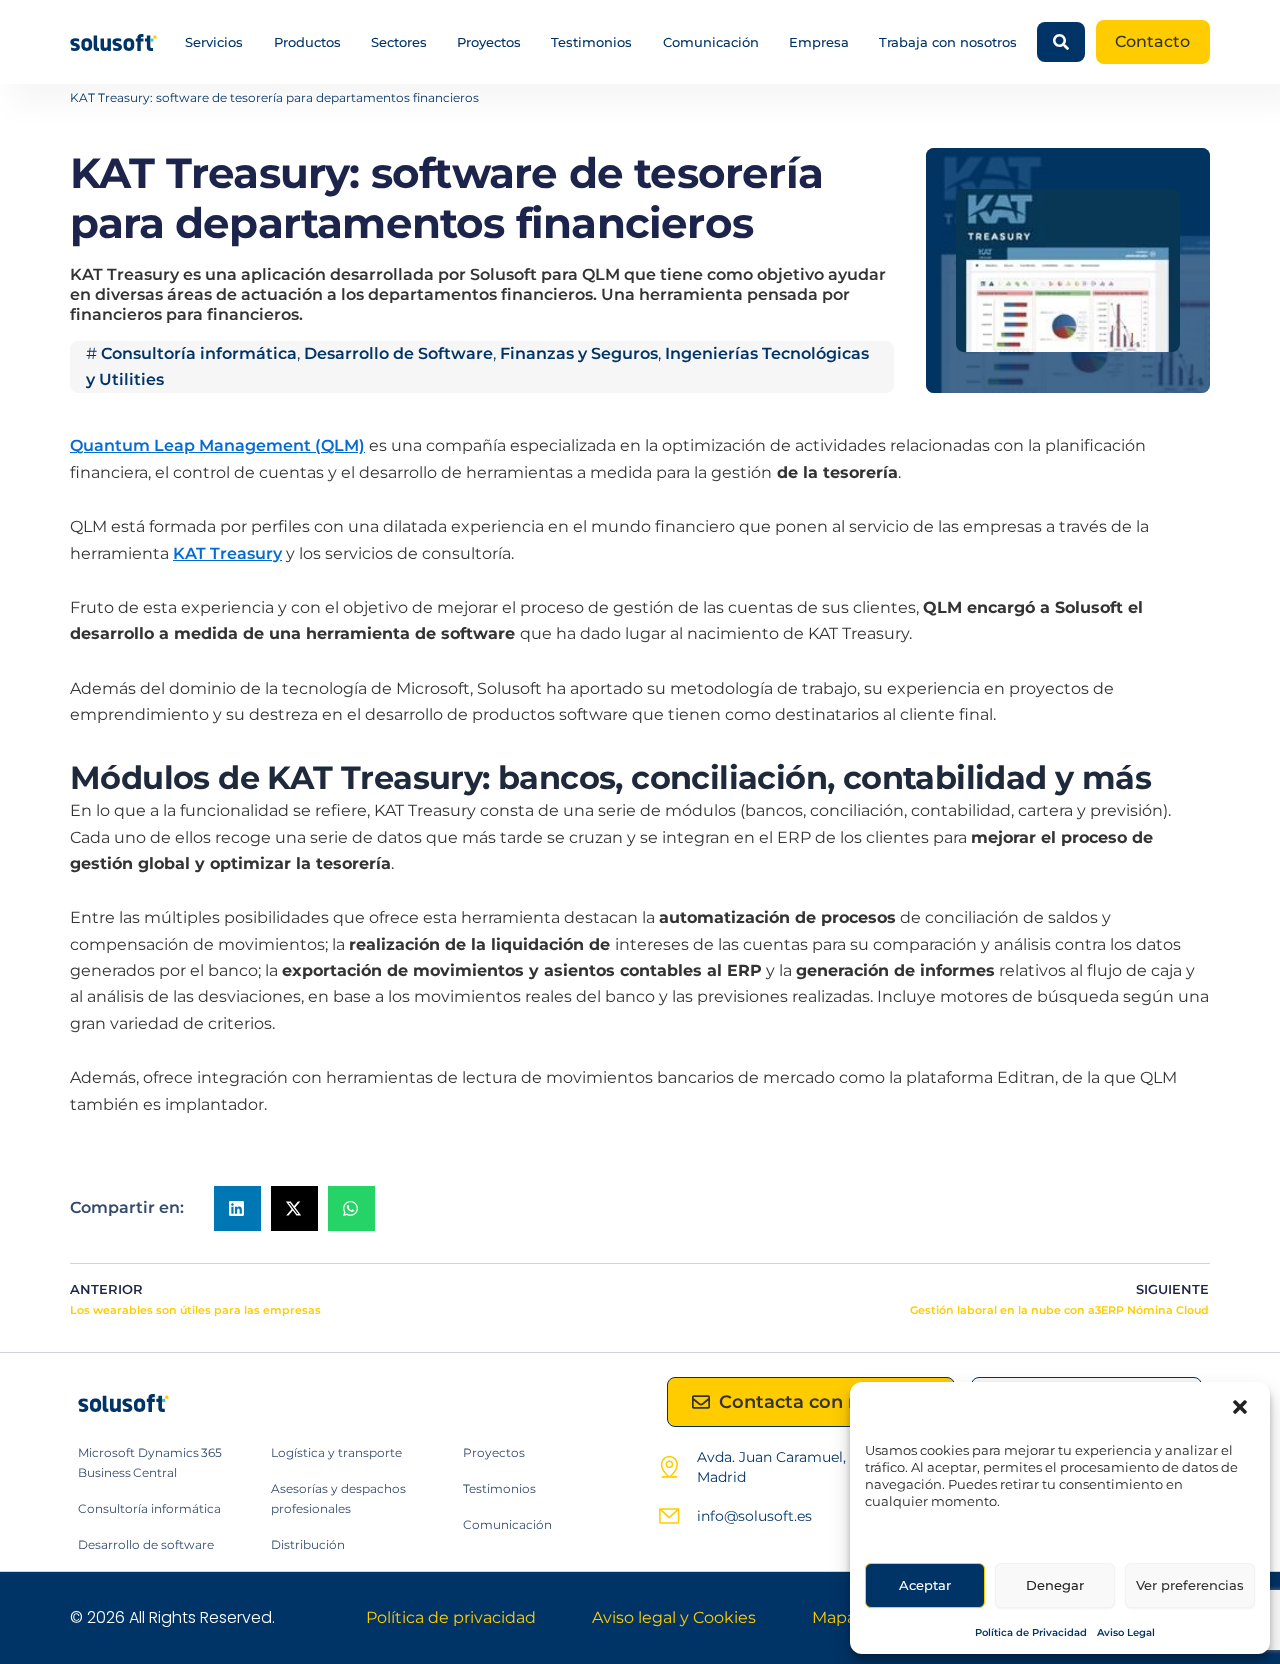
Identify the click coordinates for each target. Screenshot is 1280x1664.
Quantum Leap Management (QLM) (217, 445)
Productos (307, 42)
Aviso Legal (1126, 1632)
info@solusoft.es (754, 1516)
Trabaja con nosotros (948, 42)
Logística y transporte (336, 1452)
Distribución (308, 1544)
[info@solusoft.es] (669, 1516)
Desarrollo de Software (398, 353)
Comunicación (711, 42)
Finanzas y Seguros (579, 353)
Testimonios (591, 42)
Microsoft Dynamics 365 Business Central (150, 1462)
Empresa (819, 42)
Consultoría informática (199, 353)
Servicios (214, 42)
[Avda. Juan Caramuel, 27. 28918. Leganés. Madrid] (669, 1467)
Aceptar (925, 1585)
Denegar (1055, 1585)
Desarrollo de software (146, 1544)
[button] (1240, 1407)
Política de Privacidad (1031, 1632)
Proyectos (489, 42)
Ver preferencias (1190, 1585)
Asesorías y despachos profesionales (338, 1498)
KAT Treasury (227, 553)
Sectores (399, 42)
